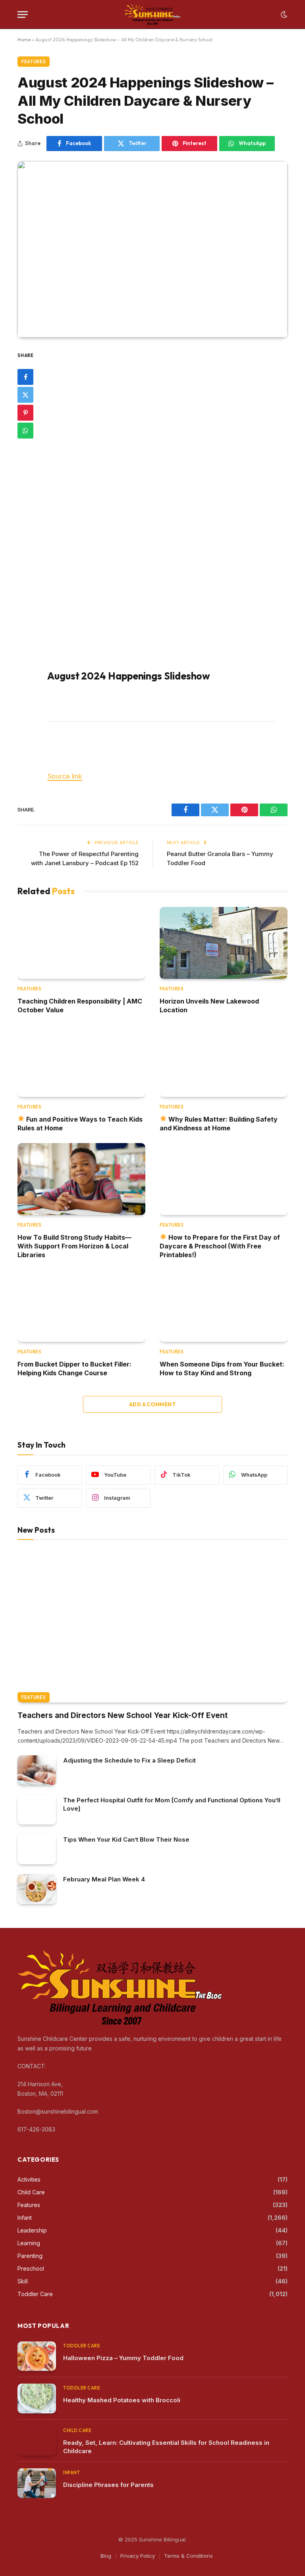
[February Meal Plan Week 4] (37, 1889)
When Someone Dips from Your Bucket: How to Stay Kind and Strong (222, 1369)
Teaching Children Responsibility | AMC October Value (80, 1006)
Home (24, 40)
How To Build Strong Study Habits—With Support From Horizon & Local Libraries (74, 1246)
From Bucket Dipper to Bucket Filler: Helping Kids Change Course (74, 1369)
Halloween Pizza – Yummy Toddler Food (123, 2358)
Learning (29, 2243)
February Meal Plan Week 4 (104, 1879)
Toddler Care (35, 2294)
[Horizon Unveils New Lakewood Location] (224, 943)
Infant (25, 2218)
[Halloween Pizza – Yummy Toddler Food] (37, 2356)
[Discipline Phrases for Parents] (37, 2483)
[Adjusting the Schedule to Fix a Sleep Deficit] (37, 1770)
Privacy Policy (138, 2556)
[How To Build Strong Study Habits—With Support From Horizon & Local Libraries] (81, 1179)
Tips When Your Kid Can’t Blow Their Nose (126, 1839)
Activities (29, 2179)
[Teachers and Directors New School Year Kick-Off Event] (152, 1626)
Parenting (30, 2256)
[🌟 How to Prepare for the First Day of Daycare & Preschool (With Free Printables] (224, 1179)
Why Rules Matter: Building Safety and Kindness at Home (219, 1124)
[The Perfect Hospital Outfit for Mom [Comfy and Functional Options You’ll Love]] (37, 1810)
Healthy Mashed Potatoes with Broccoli (122, 2400)
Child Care (31, 2192)
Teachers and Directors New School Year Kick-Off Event (123, 1715)
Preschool (31, 2268)
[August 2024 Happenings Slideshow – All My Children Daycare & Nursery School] (152, 249)
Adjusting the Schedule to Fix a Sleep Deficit (129, 1760)
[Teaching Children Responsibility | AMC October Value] (81, 943)
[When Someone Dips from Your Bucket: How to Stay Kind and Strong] (224, 1306)
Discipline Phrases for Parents (108, 2485)
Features (34, 62)
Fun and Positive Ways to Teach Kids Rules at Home (80, 1124)
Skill (23, 2281)
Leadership (32, 2230)
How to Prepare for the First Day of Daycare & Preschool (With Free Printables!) (220, 1246)
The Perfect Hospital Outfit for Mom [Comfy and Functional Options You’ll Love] (172, 1804)
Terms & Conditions (188, 2556)
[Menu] (23, 15)
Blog (106, 2556)
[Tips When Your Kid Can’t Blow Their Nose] (37, 1849)
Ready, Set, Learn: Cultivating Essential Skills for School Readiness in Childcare (166, 2447)
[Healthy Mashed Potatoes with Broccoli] (37, 2398)
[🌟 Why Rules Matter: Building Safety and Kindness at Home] (224, 1061)
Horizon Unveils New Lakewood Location (209, 1006)
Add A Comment (152, 1404)
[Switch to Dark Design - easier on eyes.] (283, 15)
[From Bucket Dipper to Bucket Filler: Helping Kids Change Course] (81, 1306)
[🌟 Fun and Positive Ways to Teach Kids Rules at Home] (81, 1061)
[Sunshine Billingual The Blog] (153, 15)
